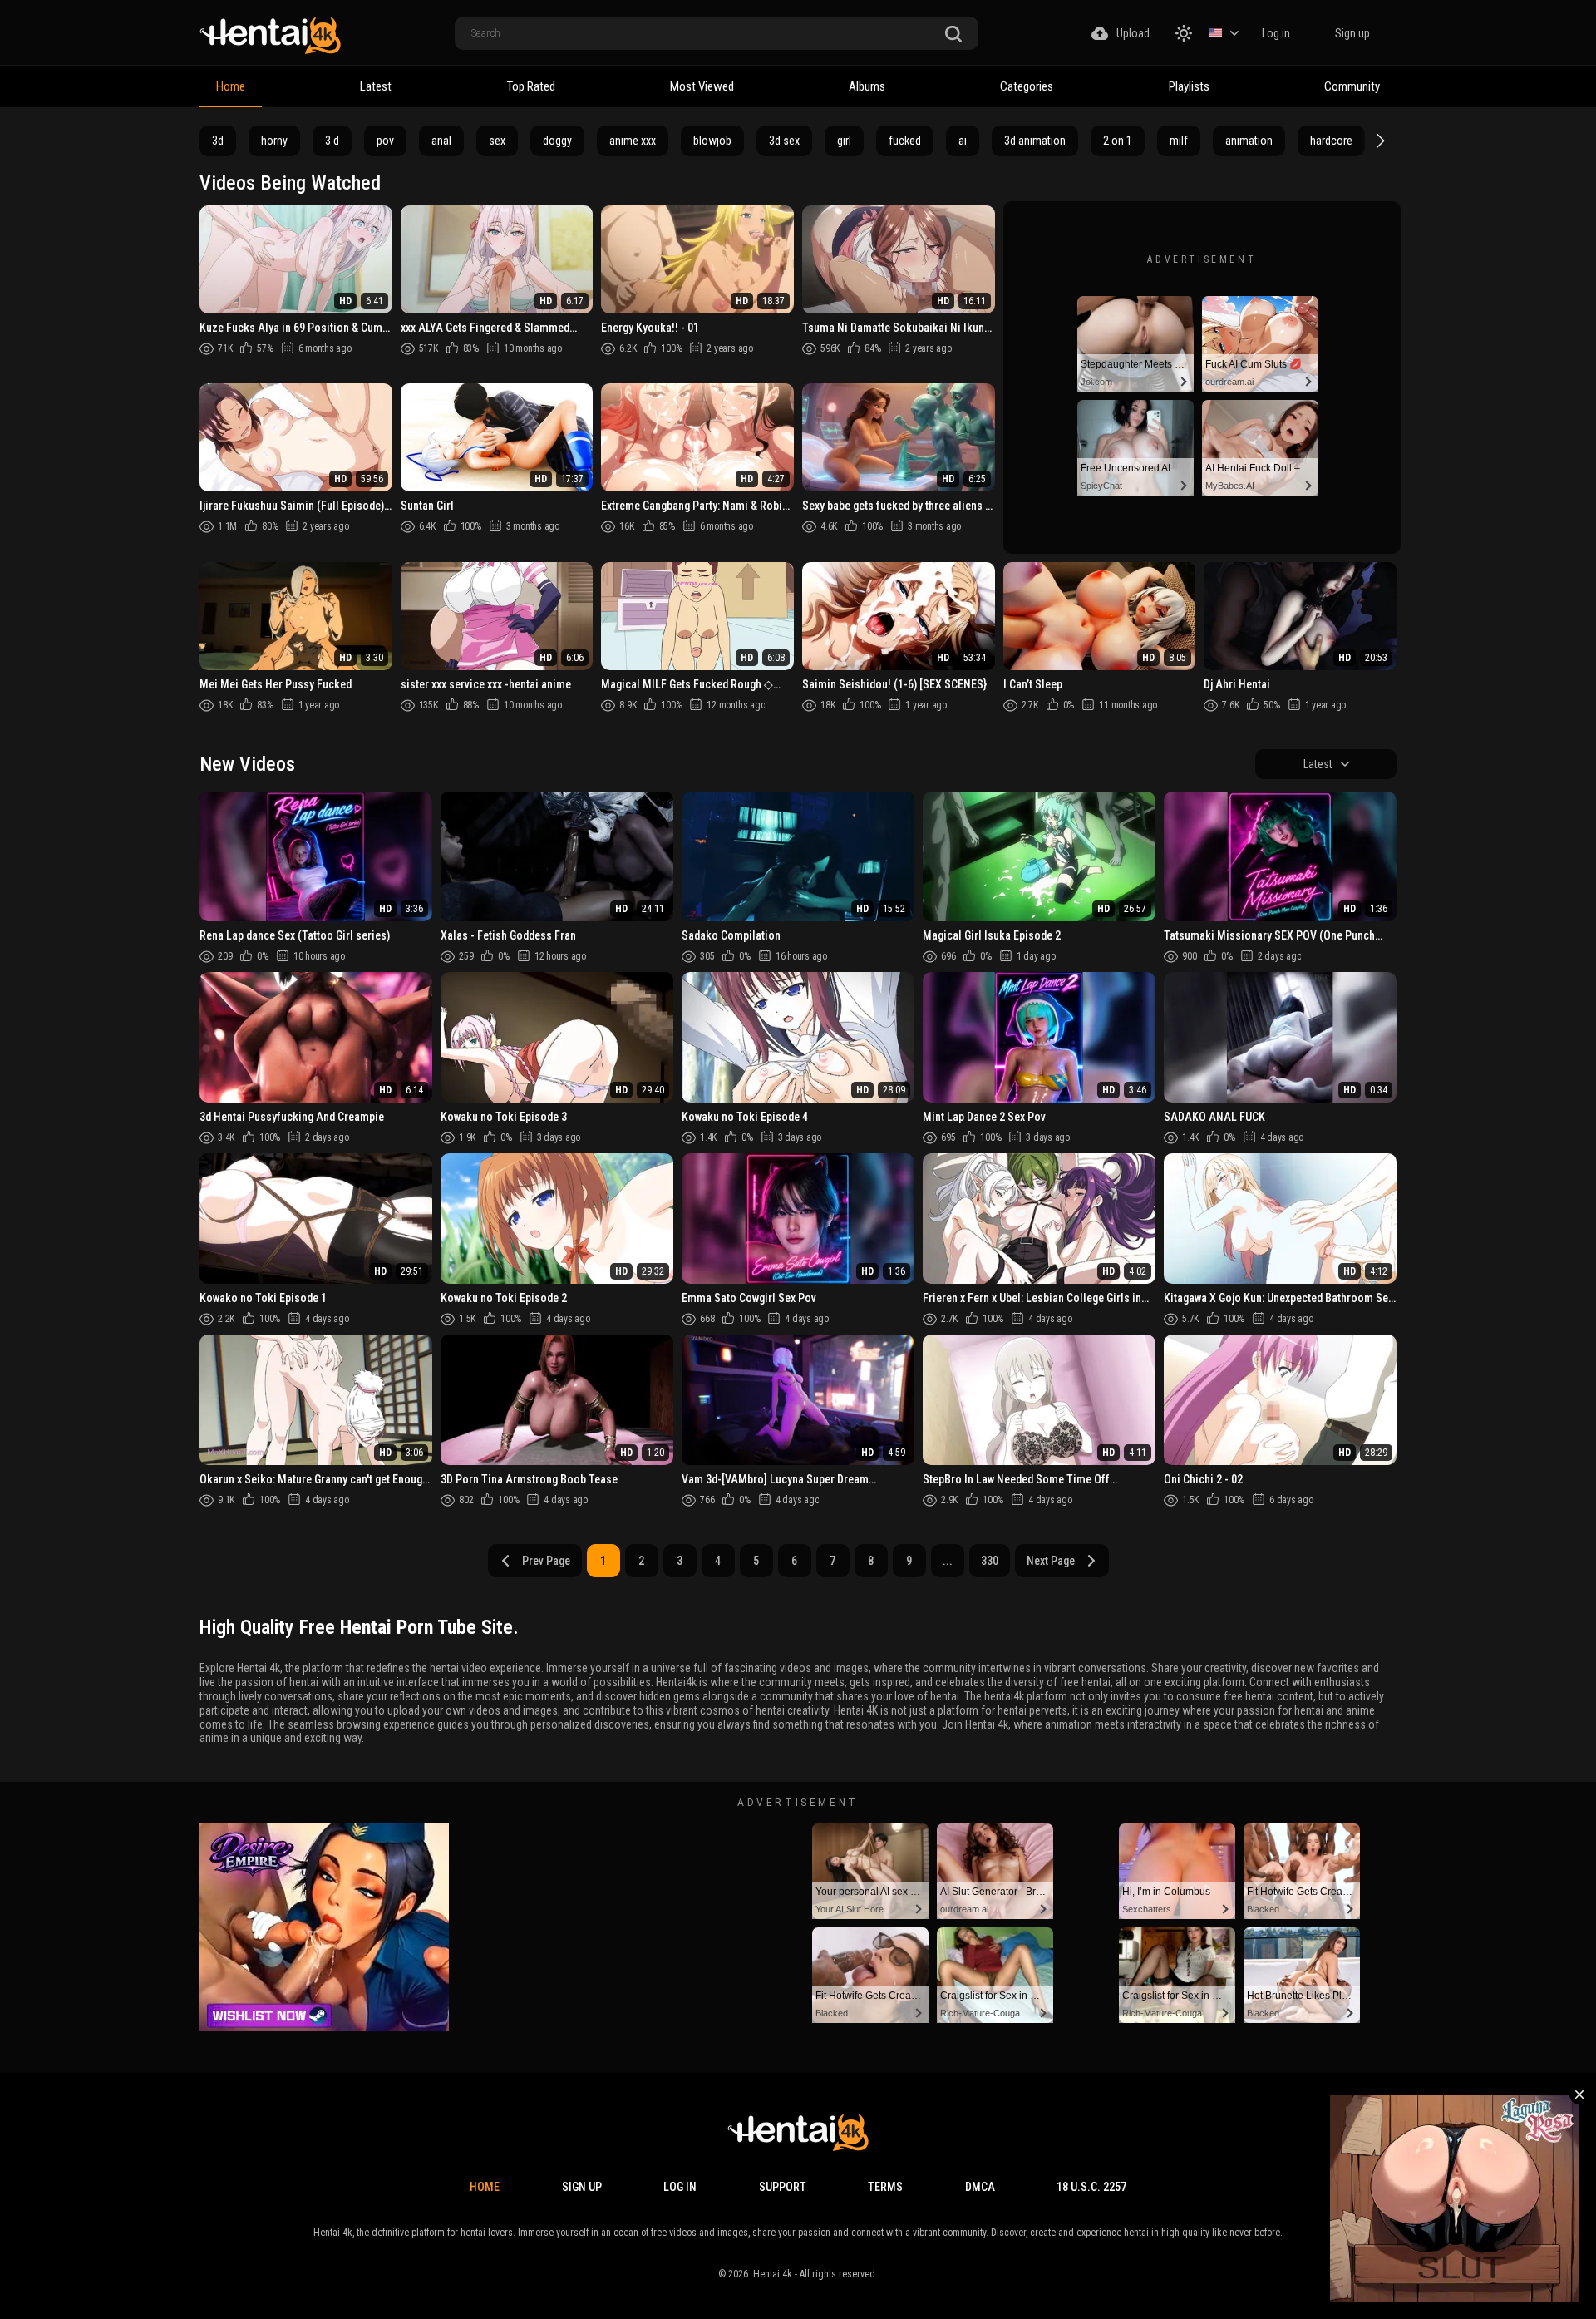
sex (497, 141)
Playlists (1189, 86)
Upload (1133, 33)
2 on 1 (1118, 141)
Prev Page (546, 1561)
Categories (1027, 86)
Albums (867, 86)
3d (218, 141)
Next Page (1051, 1561)
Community (1352, 86)
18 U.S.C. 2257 (1091, 2187)
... (948, 1561)
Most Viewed (702, 86)
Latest (376, 86)
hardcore (1331, 141)
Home (231, 86)
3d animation (1035, 141)
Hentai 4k (773, 2274)
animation (1249, 141)
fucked (905, 141)
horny (274, 141)
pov (385, 141)
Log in (1276, 33)
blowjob (712, 141)
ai (963, 141)
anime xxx (633, 141)
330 (990, 1561)
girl (844, 141)
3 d (332, 141)
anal (441, 141)
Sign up (1352, 33)
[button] (1378, 141)
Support (783, 2187)
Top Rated (531, 86)
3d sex (784, 141)
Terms (885, 2187)
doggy (557, 141)
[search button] (953, 35)
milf (1179, 141)
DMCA (980, 2187)
